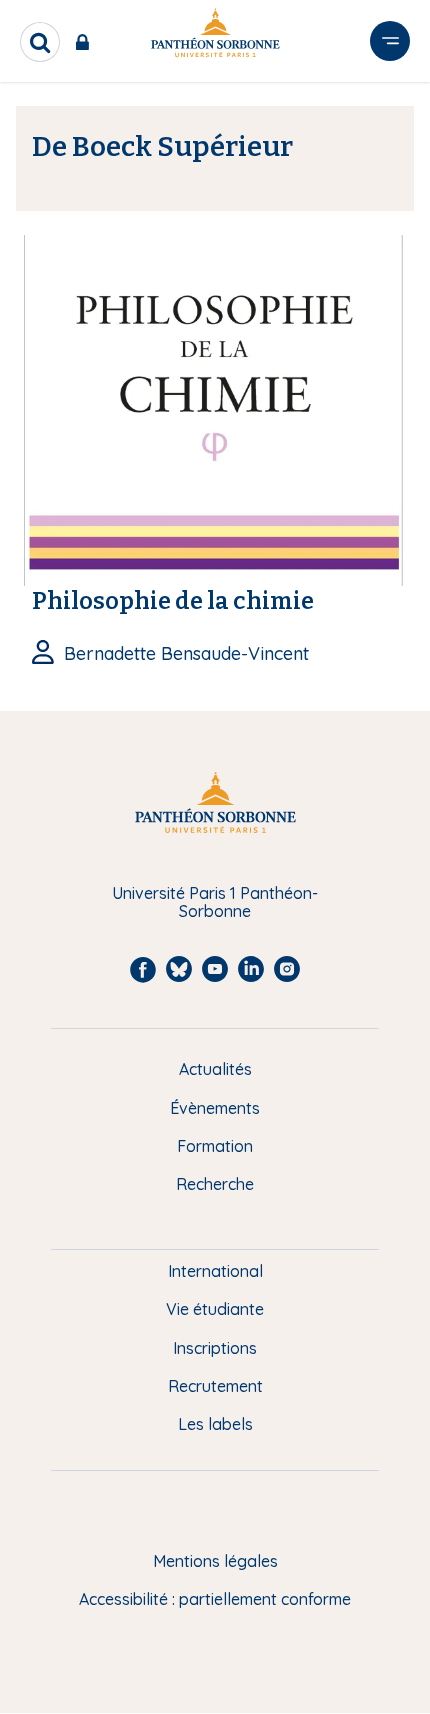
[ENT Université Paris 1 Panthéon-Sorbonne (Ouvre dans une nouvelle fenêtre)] (86, 42)
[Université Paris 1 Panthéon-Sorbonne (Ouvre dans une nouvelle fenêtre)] (215, 36)
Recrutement (215, 1386)
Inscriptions (215, 1348)
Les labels (215, 1424)
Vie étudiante (215, 1309)
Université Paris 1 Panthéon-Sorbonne (215, 902)
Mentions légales (215, 1561)
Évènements (215, 1108)
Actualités (215, 1069)
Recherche (215, 1184)
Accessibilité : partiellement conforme (215, 1599)
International (215, 1271)
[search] (40, 42)
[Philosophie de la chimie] (215, 409)
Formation (215, 1146)
